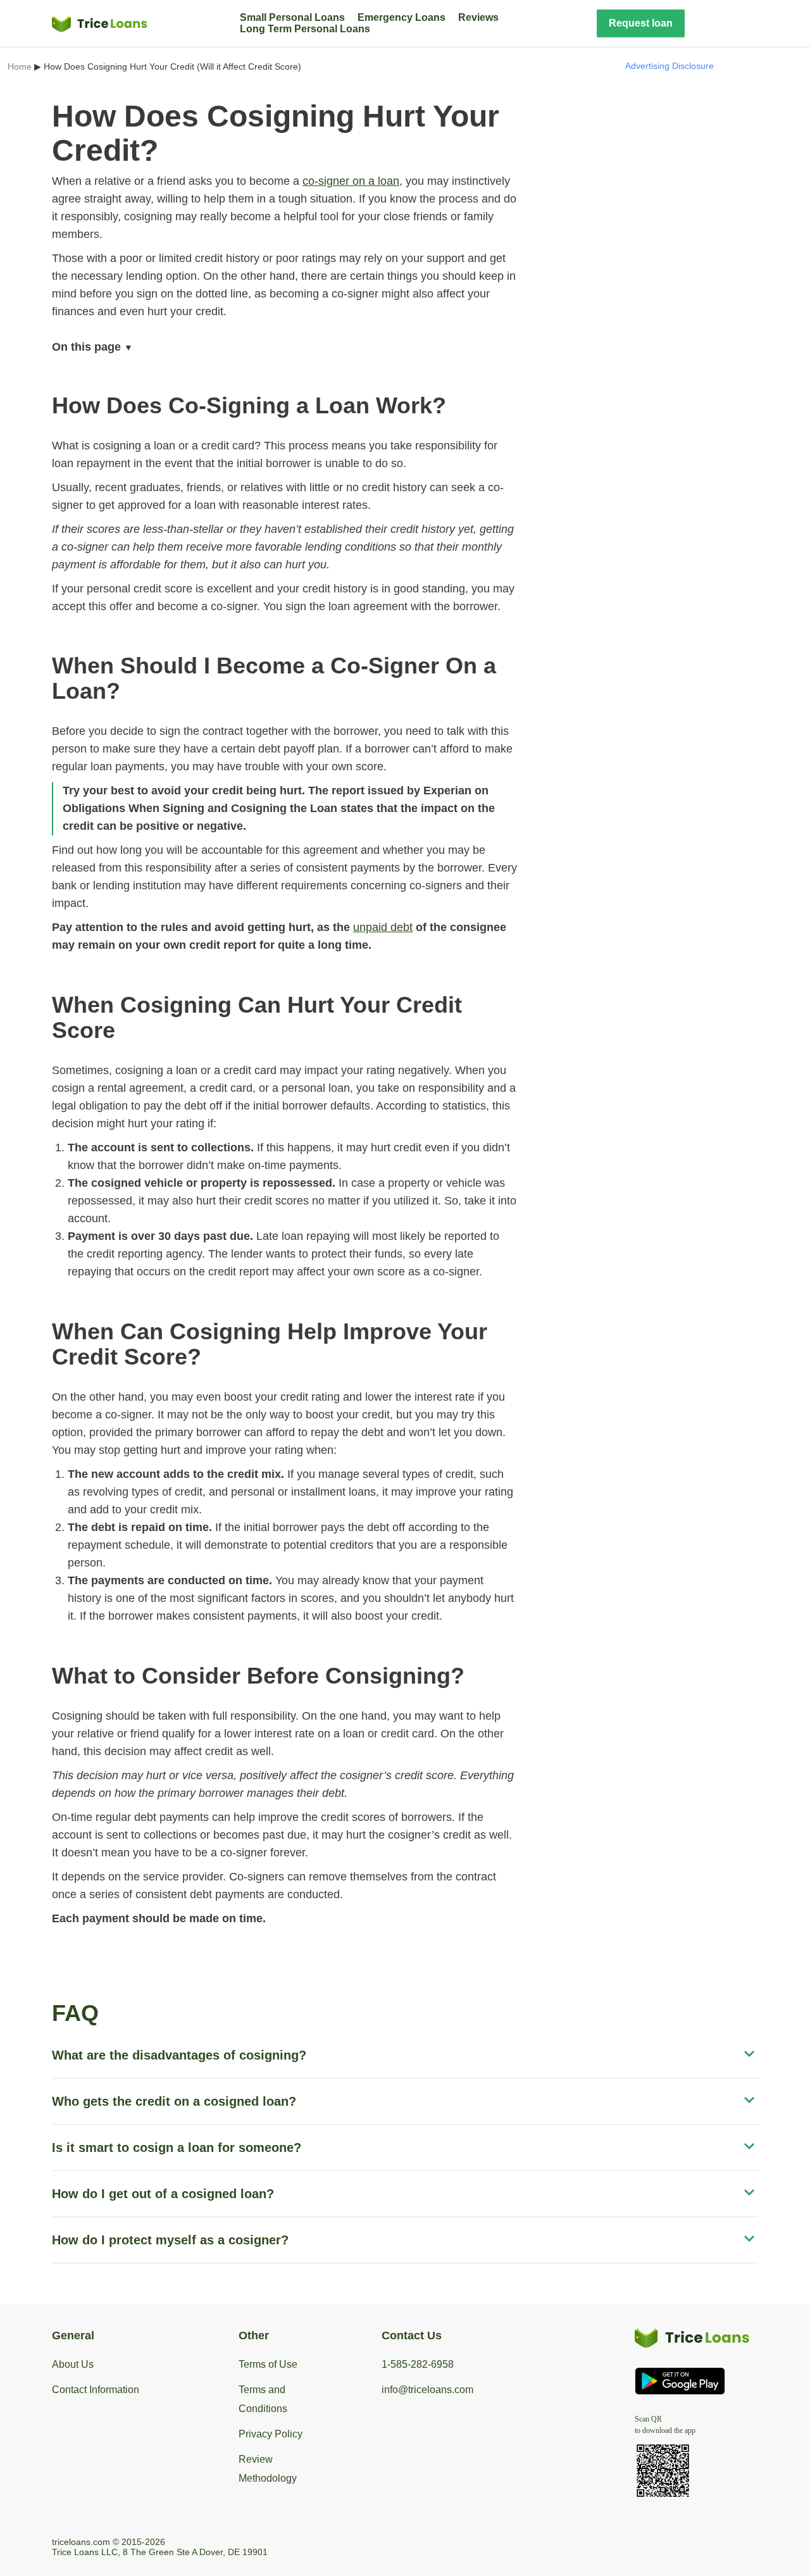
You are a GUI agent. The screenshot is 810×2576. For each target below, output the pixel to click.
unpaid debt (383, 927)
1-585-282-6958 (418, 2364)
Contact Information (96, 2390)
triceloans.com (81, 2542)
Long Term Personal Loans (305, 29)
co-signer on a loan (351, 181)
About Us (73, 2364)
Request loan (641, 23)
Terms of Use (268, 2364)
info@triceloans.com (427, 2390)
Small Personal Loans (292, 17)
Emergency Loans (402, 17)
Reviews (478, 17)
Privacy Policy (271, 2434)
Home (20, 66)
